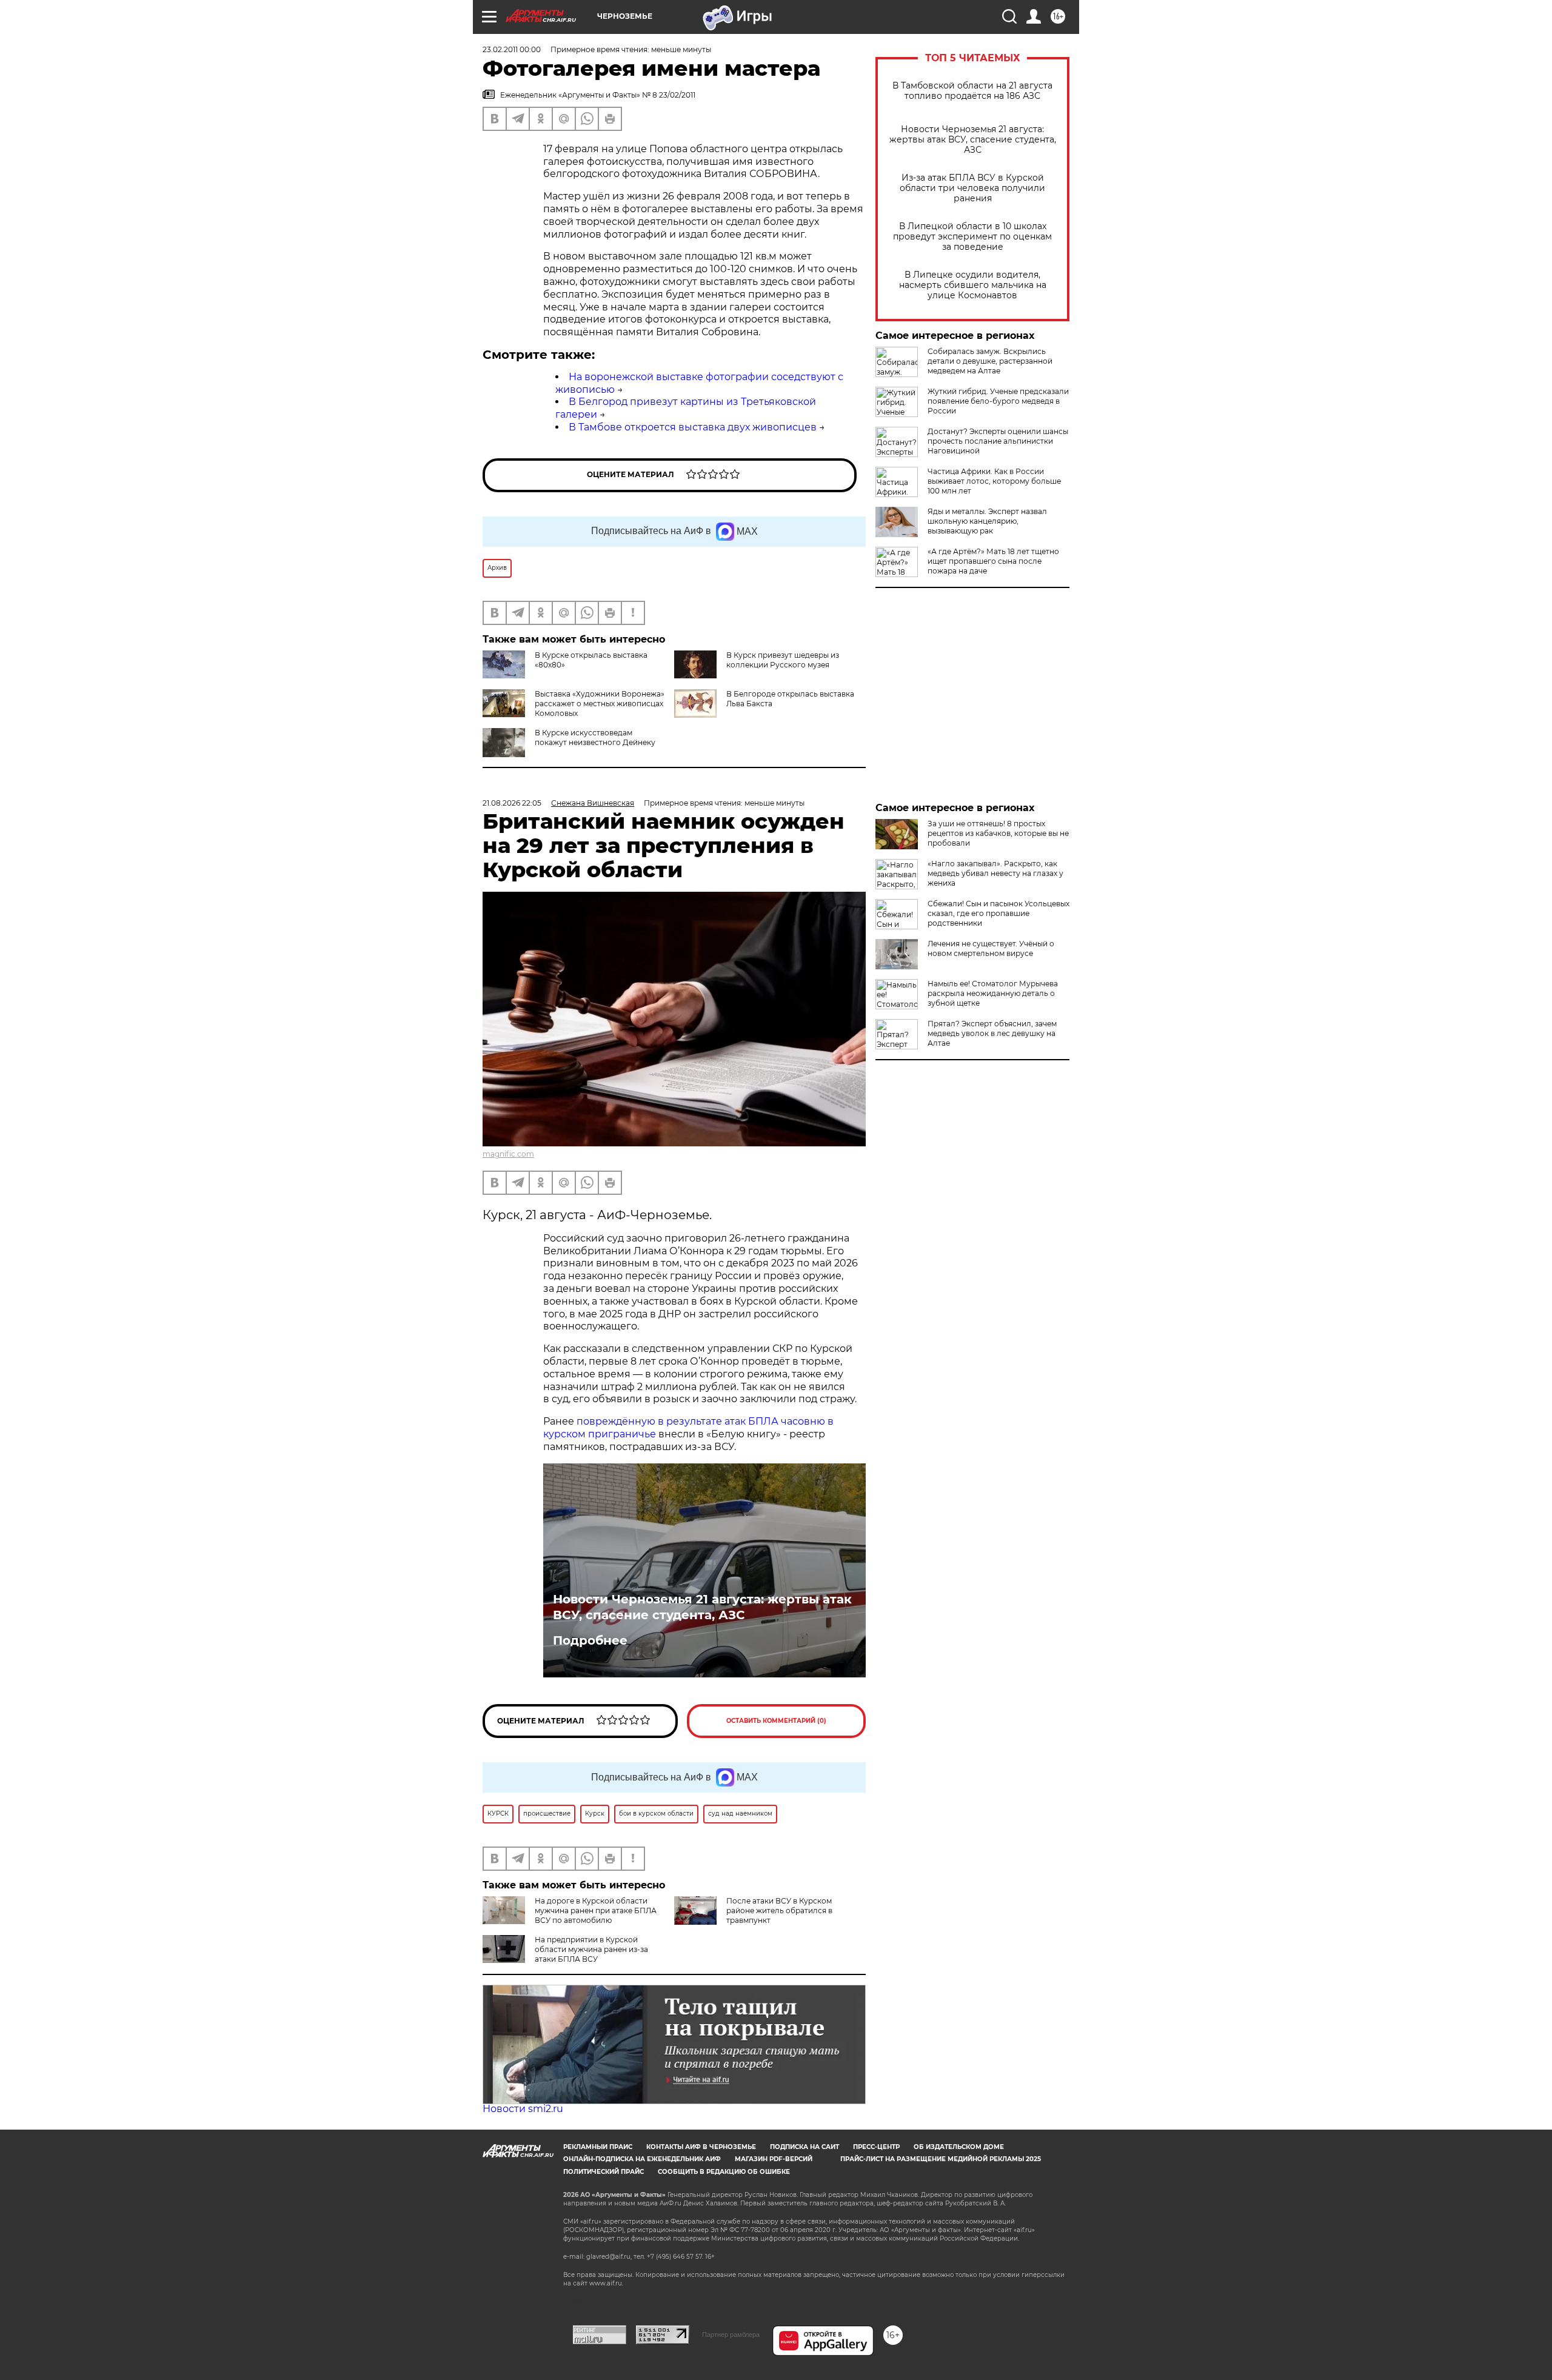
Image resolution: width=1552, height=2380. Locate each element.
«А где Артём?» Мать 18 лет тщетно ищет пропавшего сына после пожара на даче (993, 561)
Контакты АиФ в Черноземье (701, 2147)
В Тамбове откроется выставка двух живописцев (693, 427)
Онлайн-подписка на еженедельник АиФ (642, 2159)
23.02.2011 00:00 (512, 49)
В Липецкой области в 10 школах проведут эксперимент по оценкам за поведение (972, 237)
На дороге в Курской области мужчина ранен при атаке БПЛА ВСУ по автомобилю (596, 1910)
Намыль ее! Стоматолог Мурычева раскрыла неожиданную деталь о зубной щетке (993, 993)
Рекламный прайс (598, 2147)
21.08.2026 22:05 (512, 803)
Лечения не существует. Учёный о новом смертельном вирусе (991, 948)
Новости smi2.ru (523, 2109)
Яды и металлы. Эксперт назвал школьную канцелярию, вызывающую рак (987, 521)
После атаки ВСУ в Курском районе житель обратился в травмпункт (779, 1910)
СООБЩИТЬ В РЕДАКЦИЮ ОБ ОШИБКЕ (724, 2172)
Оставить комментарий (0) (776, 1721)
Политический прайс (604, 2172)
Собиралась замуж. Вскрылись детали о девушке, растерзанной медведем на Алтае (990, 361)
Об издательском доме (959, 2147)
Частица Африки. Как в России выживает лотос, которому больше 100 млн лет (994, 481)
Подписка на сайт (804, 2147)
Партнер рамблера (731, 2335)
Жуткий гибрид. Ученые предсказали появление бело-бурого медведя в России (998, 401)
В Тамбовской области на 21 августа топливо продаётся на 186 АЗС (972, 91)
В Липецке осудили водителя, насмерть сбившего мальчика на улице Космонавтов (973, 285)
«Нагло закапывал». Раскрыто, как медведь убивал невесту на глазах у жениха (995, 873)
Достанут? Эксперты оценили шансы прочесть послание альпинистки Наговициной (998, 441)
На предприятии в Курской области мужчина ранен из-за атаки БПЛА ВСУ (591, 1949)
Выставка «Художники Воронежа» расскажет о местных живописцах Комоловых (600, 704)
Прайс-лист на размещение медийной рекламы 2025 (941, 2159)
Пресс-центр (876, 2147)
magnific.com (508, 1154)
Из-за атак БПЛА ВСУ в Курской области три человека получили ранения (972, 188)
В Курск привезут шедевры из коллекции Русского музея (783, 660)
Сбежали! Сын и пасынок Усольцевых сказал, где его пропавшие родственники (998, 913)
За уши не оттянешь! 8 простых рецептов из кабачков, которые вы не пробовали (998, 833)
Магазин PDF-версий (774, 2159)
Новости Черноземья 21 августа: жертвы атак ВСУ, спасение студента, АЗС (973, 140)
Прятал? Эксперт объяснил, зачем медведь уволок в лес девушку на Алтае (992, 1033)
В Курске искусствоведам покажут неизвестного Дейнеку (595, 737)
